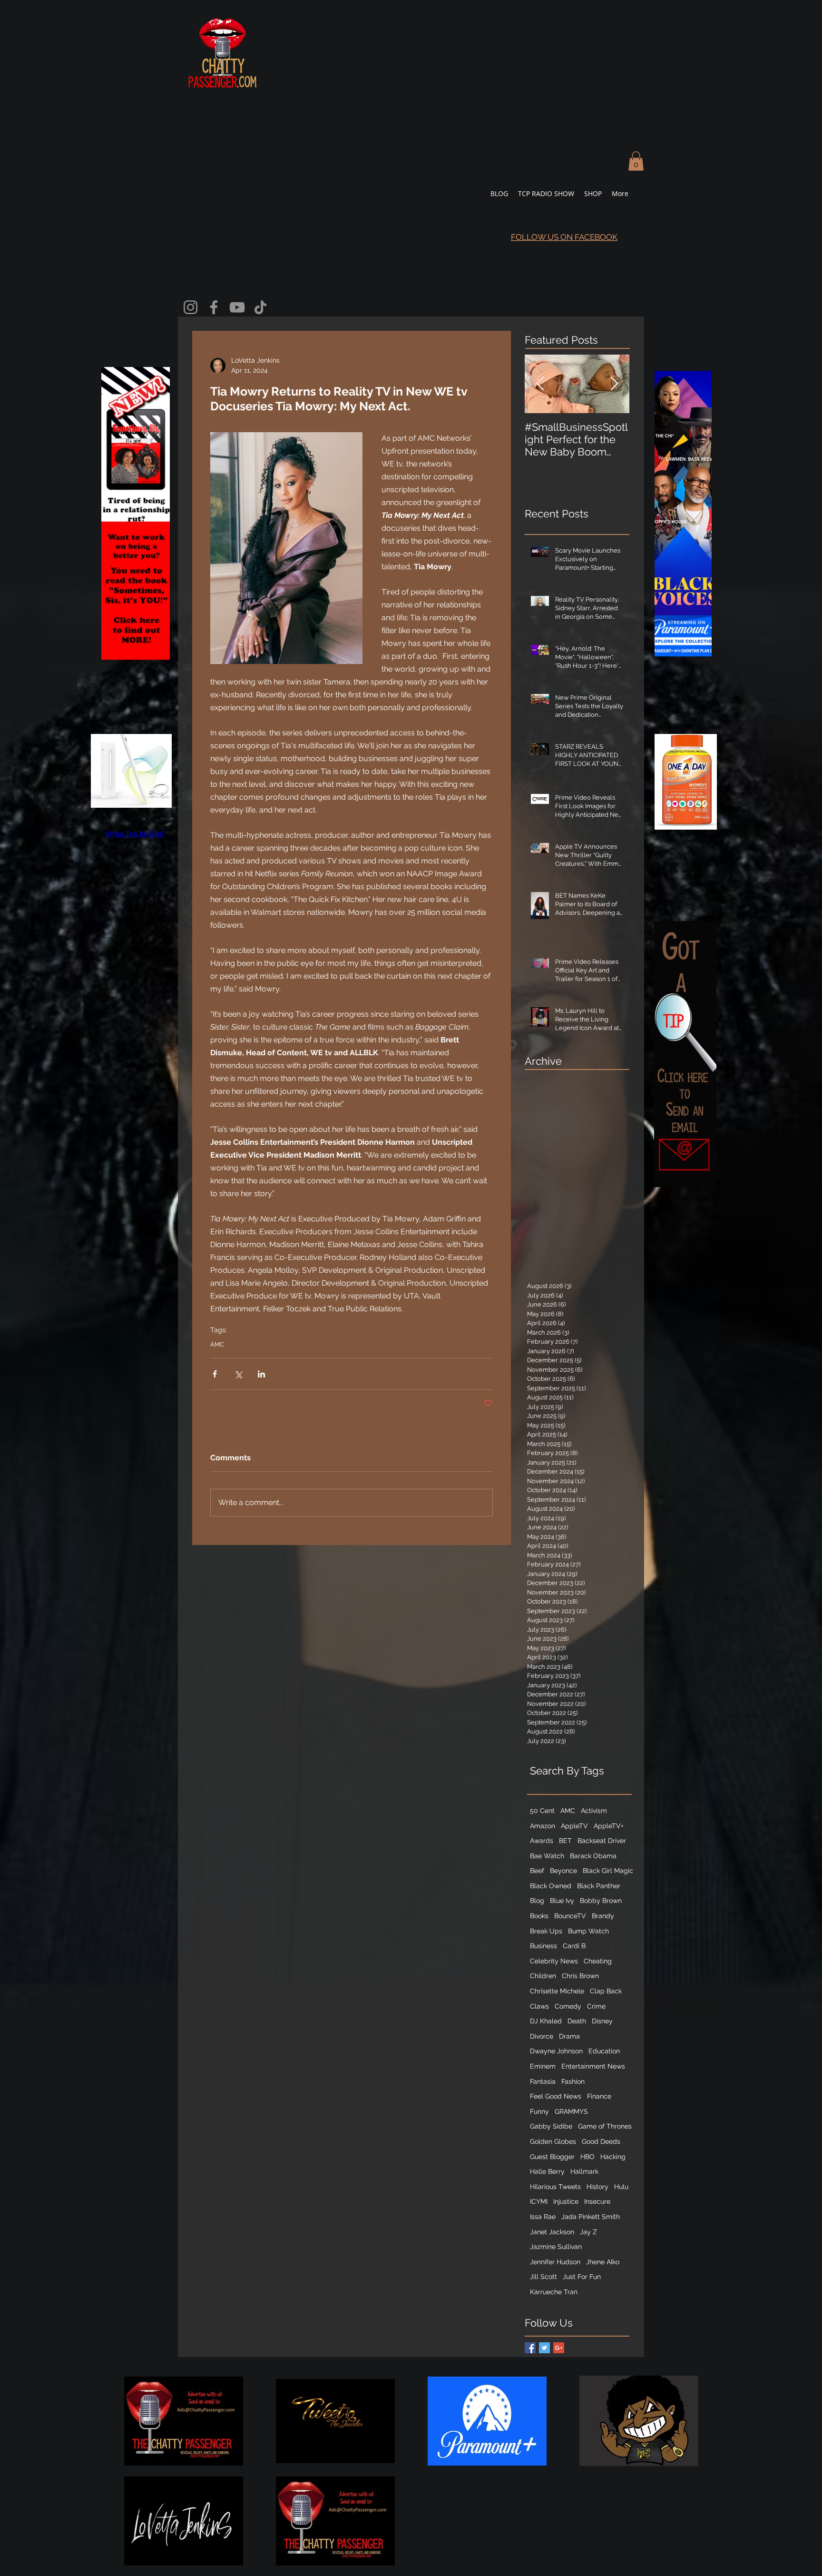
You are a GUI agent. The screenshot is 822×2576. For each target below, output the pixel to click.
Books (539, 1916)
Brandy (603, 1916)
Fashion (573, 2081)
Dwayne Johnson (556, 2051)
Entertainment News (593, 2066)
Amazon (543, 1826)
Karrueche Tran (554, 2292)
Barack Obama (593, 1856)
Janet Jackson (552, 2232)
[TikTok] (260, 307)
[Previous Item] (540, 384)
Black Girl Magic (608, 1871)
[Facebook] (214, 307)
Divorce (542, 2036)
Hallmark (584, 2171)
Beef (537, 1871)
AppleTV (574, 1826)
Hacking (613, 2157)
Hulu (621, 2187)
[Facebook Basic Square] (530, 2348)
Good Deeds (601, 2141)
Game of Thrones (605, 2126)
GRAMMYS (571, 2111)
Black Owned (551, 1886)
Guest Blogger (552, 2157)
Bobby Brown (601, 1901)
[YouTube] (237, 307)
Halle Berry (547, 2171)
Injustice (566, 2201)
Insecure (597, 2201)
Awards (542, 1841)
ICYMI (539, 2201)
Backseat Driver (602, 1841)
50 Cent (542, 1811)
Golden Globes (553, 2141)
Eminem (543, 2066)
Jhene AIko (603, 2262)
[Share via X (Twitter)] (238, 1374)
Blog (537, 1901)
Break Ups (546, 1931)
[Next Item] (614, 384)
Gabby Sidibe (551, 2126)
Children (543, 1976)
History (597, 2187)
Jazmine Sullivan (556, 2247)
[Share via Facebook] (215, 1374)
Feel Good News (556, 2096)
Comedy (568, 2006)
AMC (217, 1344)
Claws (539, 2006)
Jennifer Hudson (555, 2262)
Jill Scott (543, 2277)
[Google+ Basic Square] (559, 2348)
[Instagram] (191, 307)
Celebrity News (554, 1961)
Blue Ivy (562, 1901)
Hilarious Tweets (555, 2187)
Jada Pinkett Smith (591, 2217)
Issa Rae (543, 2217)
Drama (569, 2036)
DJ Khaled (546, 2021)
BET (565, 1841)
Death (577, 2021)
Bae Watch (547, 1856)
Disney (602, 2021)
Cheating (598, 1961)
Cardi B (574, 1946)
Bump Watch (588, 1931)
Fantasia (543, 2081)
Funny (539, 2111)
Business (543, 1946)
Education (604, 2051)
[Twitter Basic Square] (544, 2348)
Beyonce (563, 1871)
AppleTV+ (609, 1826)
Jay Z (588, 2232)
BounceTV (570, 1916)
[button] (636, 161)
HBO (587, 2157)
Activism (594, 1811)
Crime (596, 2006)
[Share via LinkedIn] (261, 1374)
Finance (599, 2096)
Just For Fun (582, 2277)
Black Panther (599, 1886)
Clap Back (606, 1991)
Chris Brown (580, 1976)
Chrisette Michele (557, 1991)
